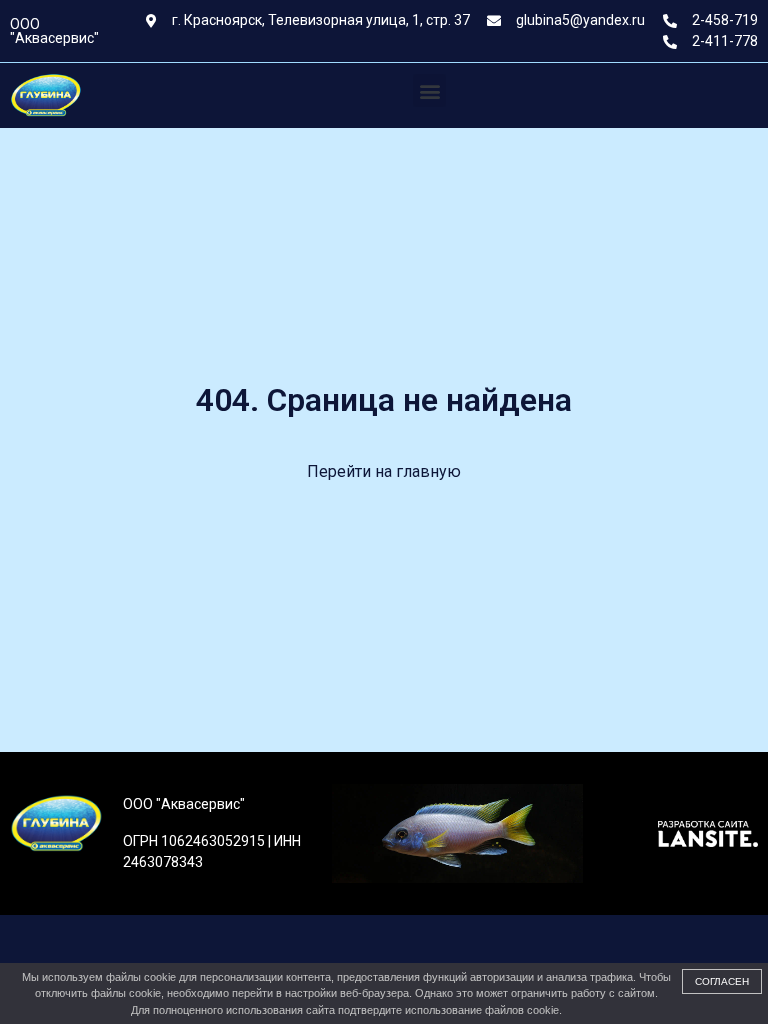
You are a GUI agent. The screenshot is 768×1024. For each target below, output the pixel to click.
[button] (429, 90)
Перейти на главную (384, 471)
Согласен (722, 981)
